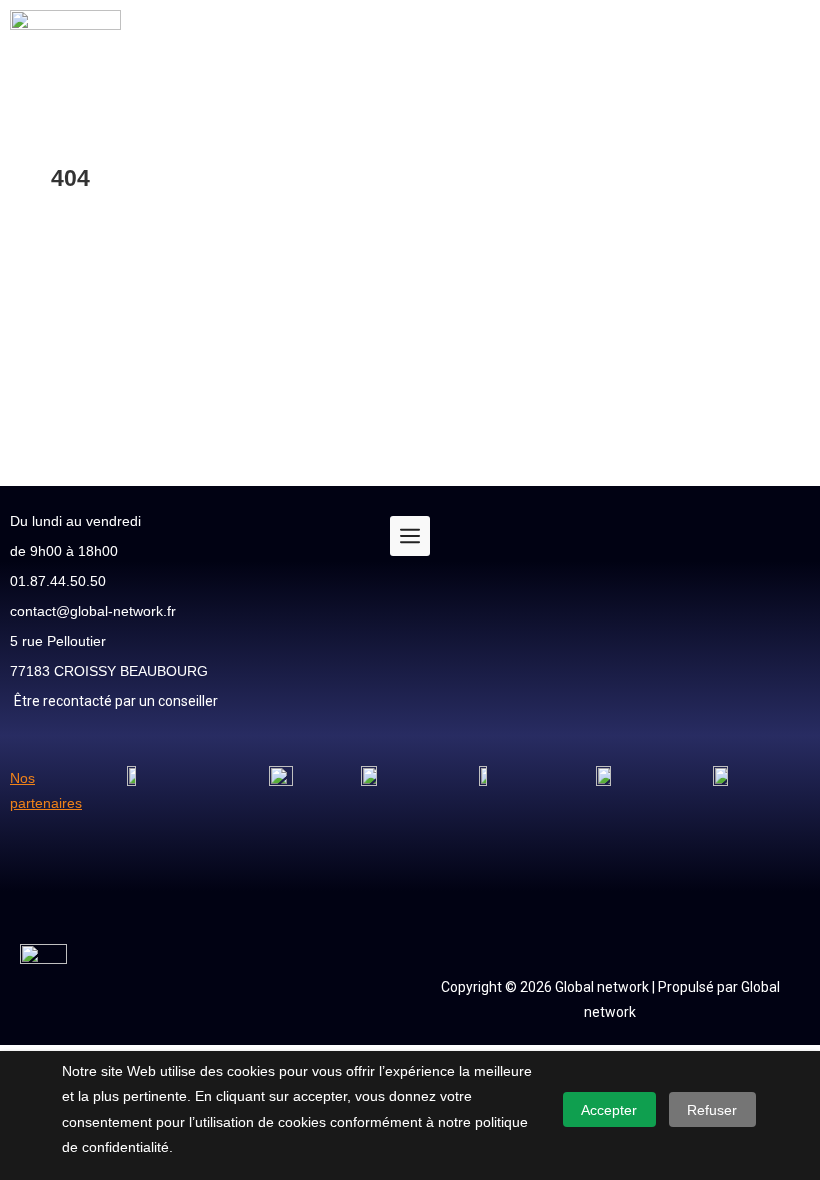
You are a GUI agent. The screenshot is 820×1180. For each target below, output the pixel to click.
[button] (484, 48)
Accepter (609, 1110)
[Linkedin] (785, 596)
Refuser (712, 1110)
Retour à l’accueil (104, 352)
